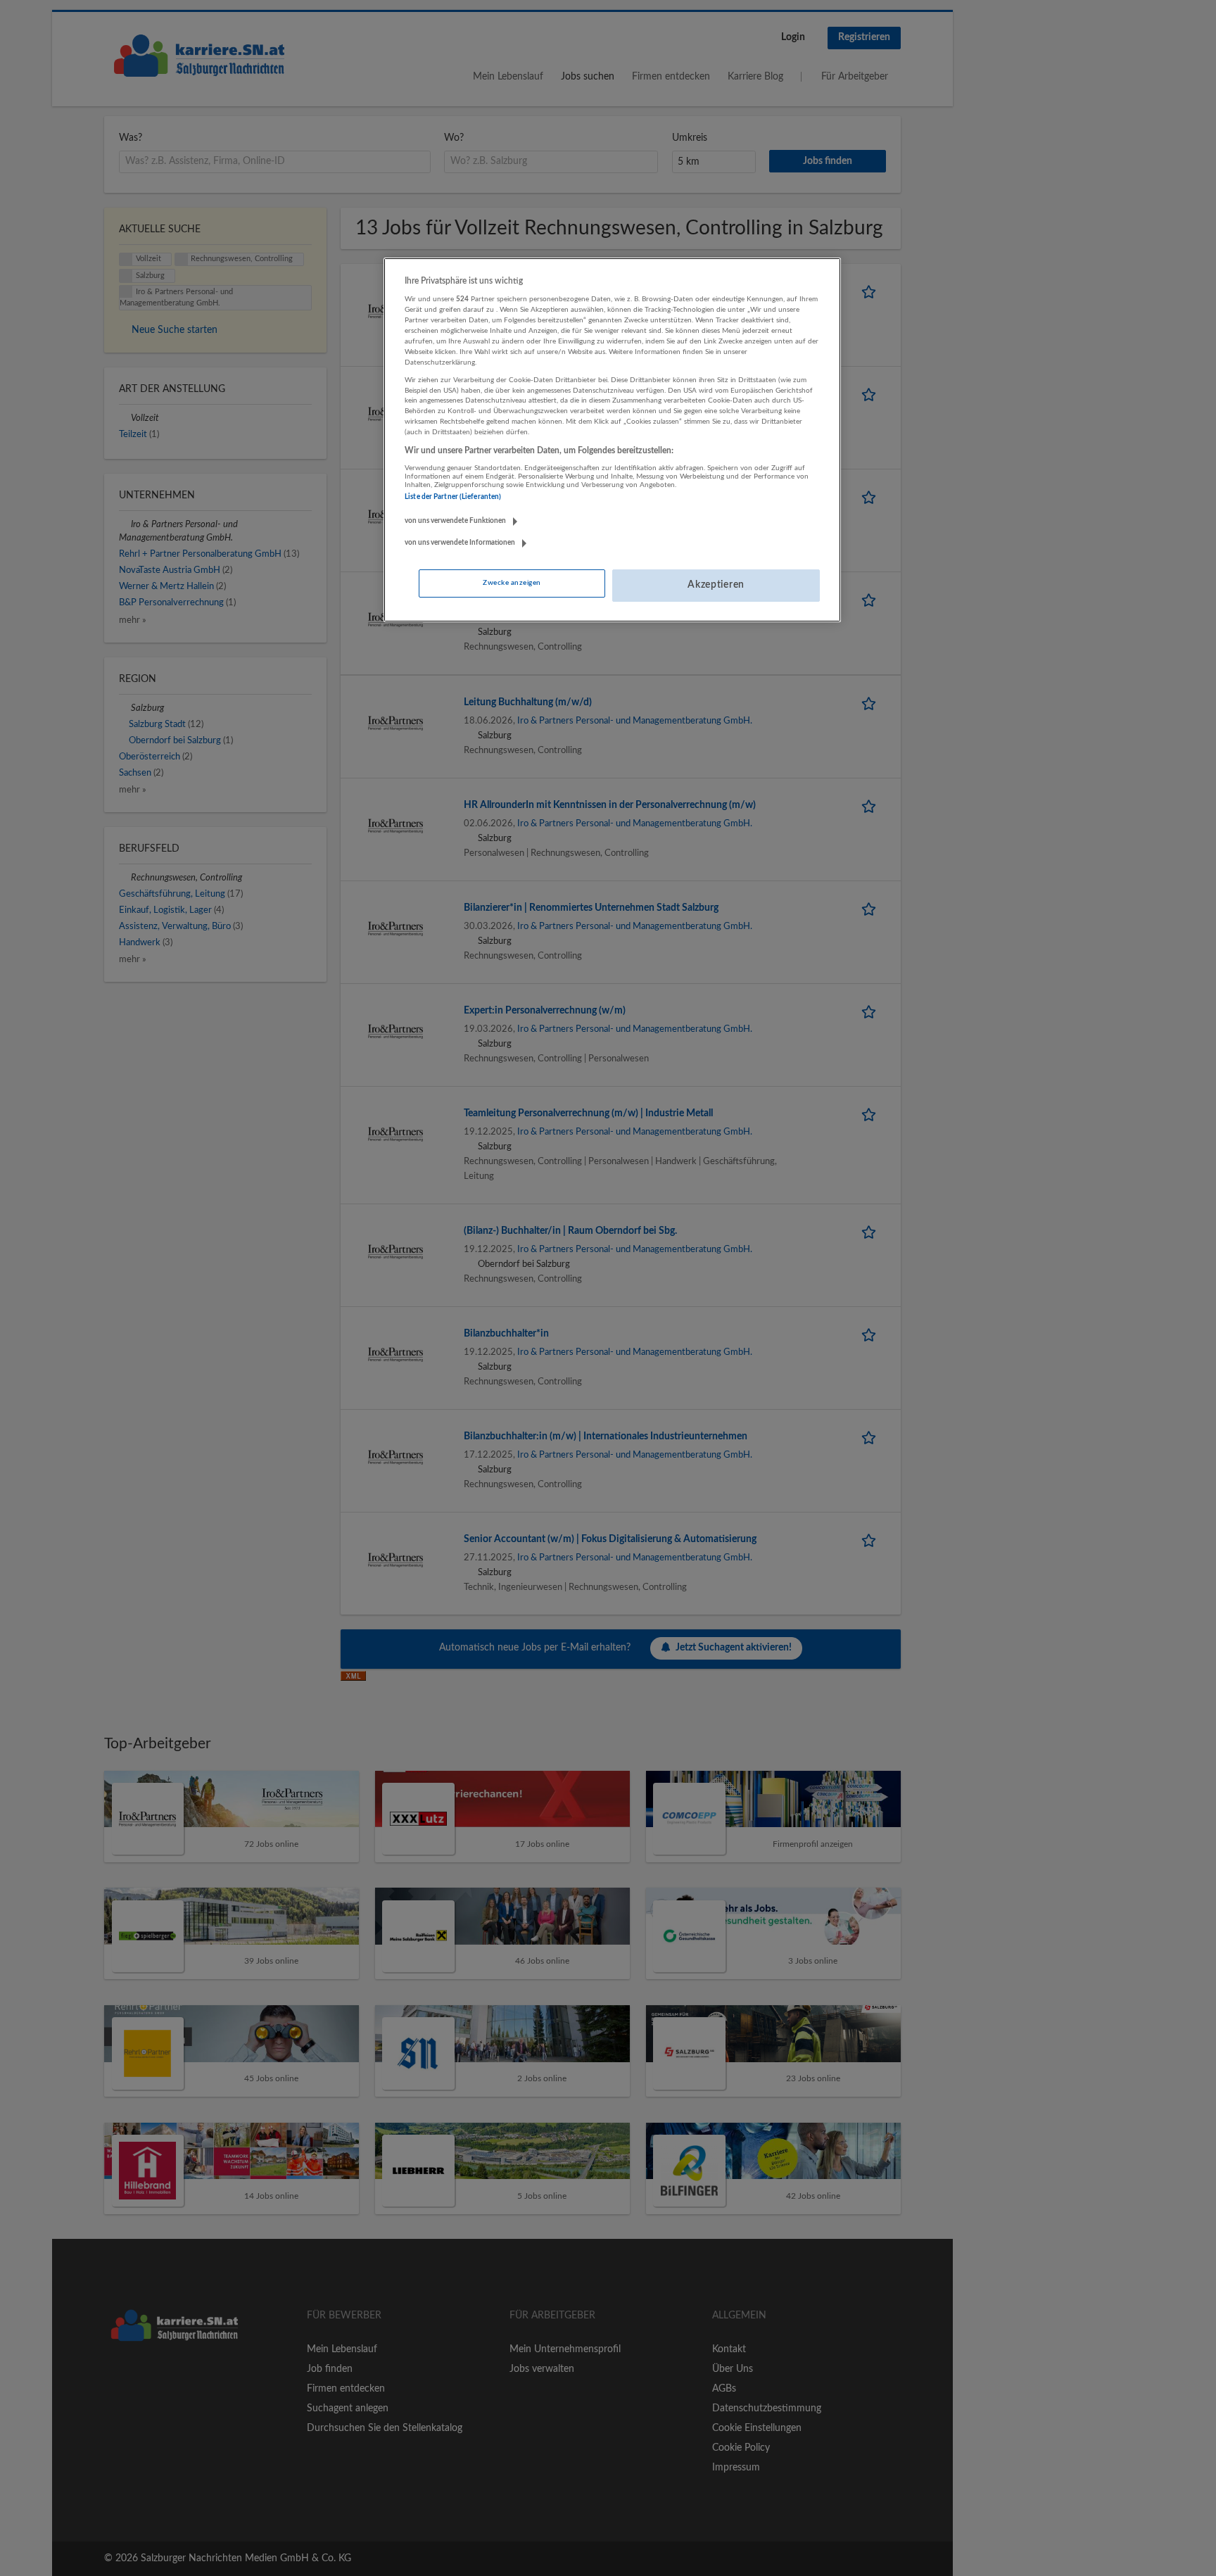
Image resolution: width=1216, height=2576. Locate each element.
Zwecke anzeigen (512, 583)
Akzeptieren (716, 585)
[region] (612, 440)
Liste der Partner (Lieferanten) (453, 497)
